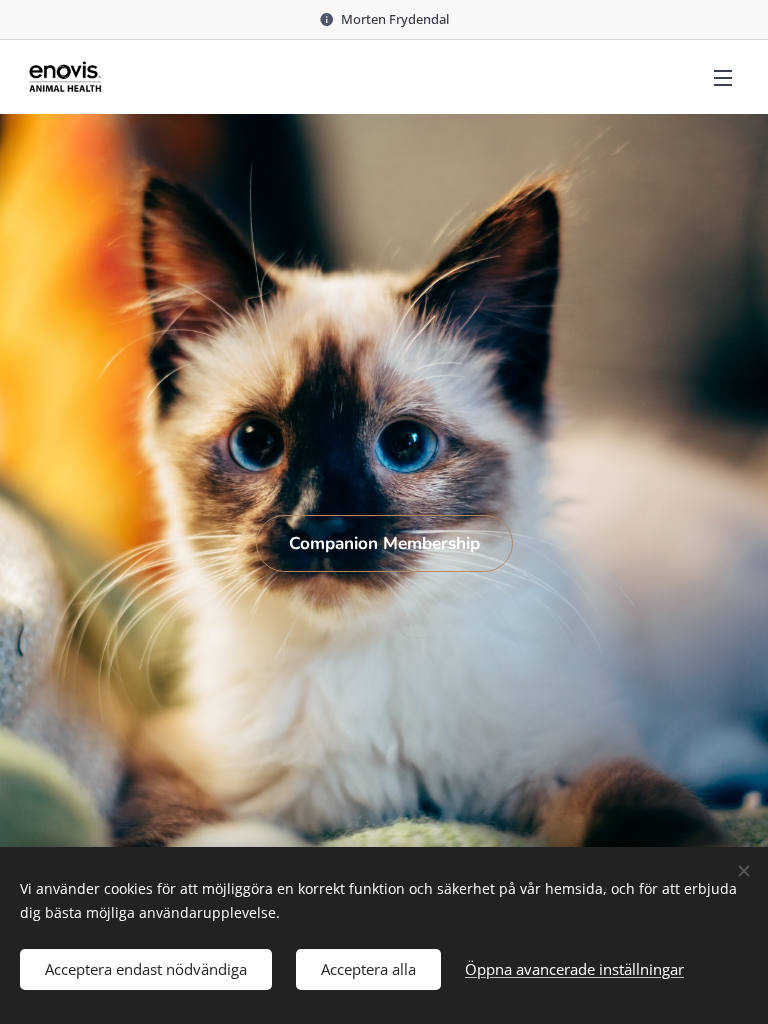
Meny (723, 77)
